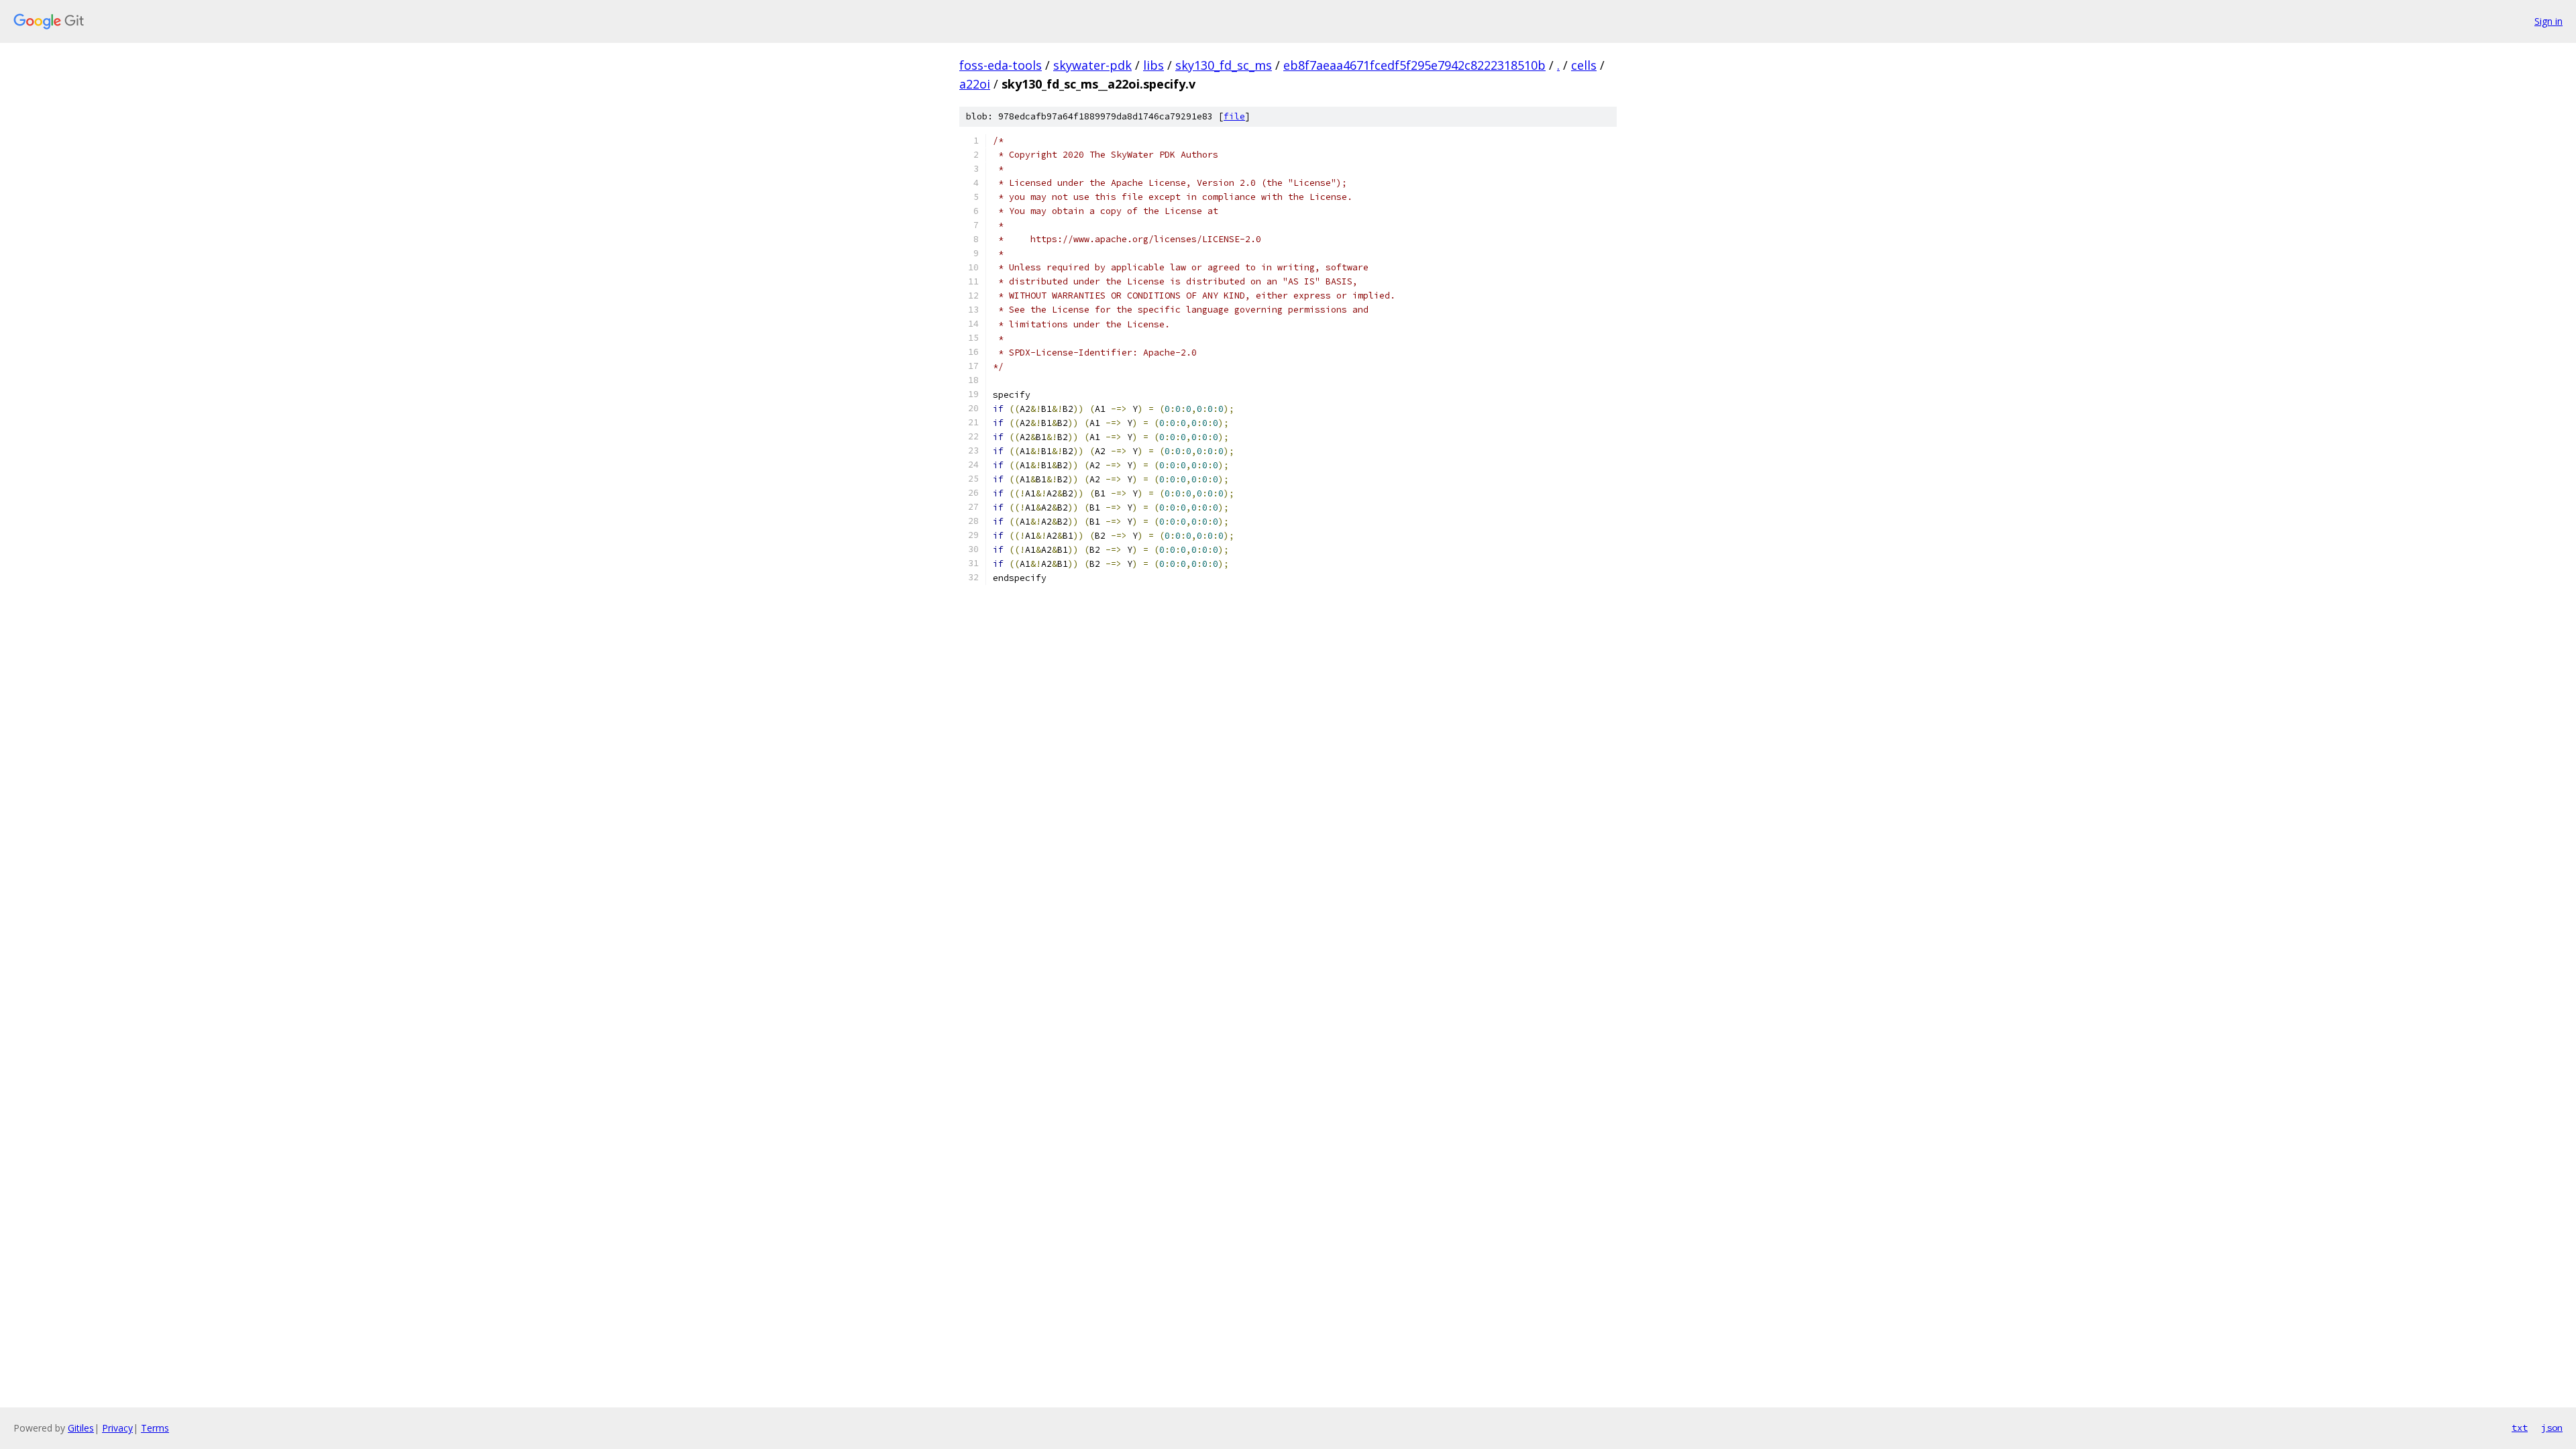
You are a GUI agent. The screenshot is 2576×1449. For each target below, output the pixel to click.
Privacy (117, 1428)
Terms (155, 1428)
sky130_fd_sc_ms (1224, 65)
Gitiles (81, 1428)
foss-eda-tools (1001, 65)
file (1234, 116)
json (2552, 1428)
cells (1584, 65)
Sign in (2548, 21)
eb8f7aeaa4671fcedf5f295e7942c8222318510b (1414, 65)
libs (1153, 65)
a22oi (975, 84)
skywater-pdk (1092, 65)
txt (2520, 1428)
